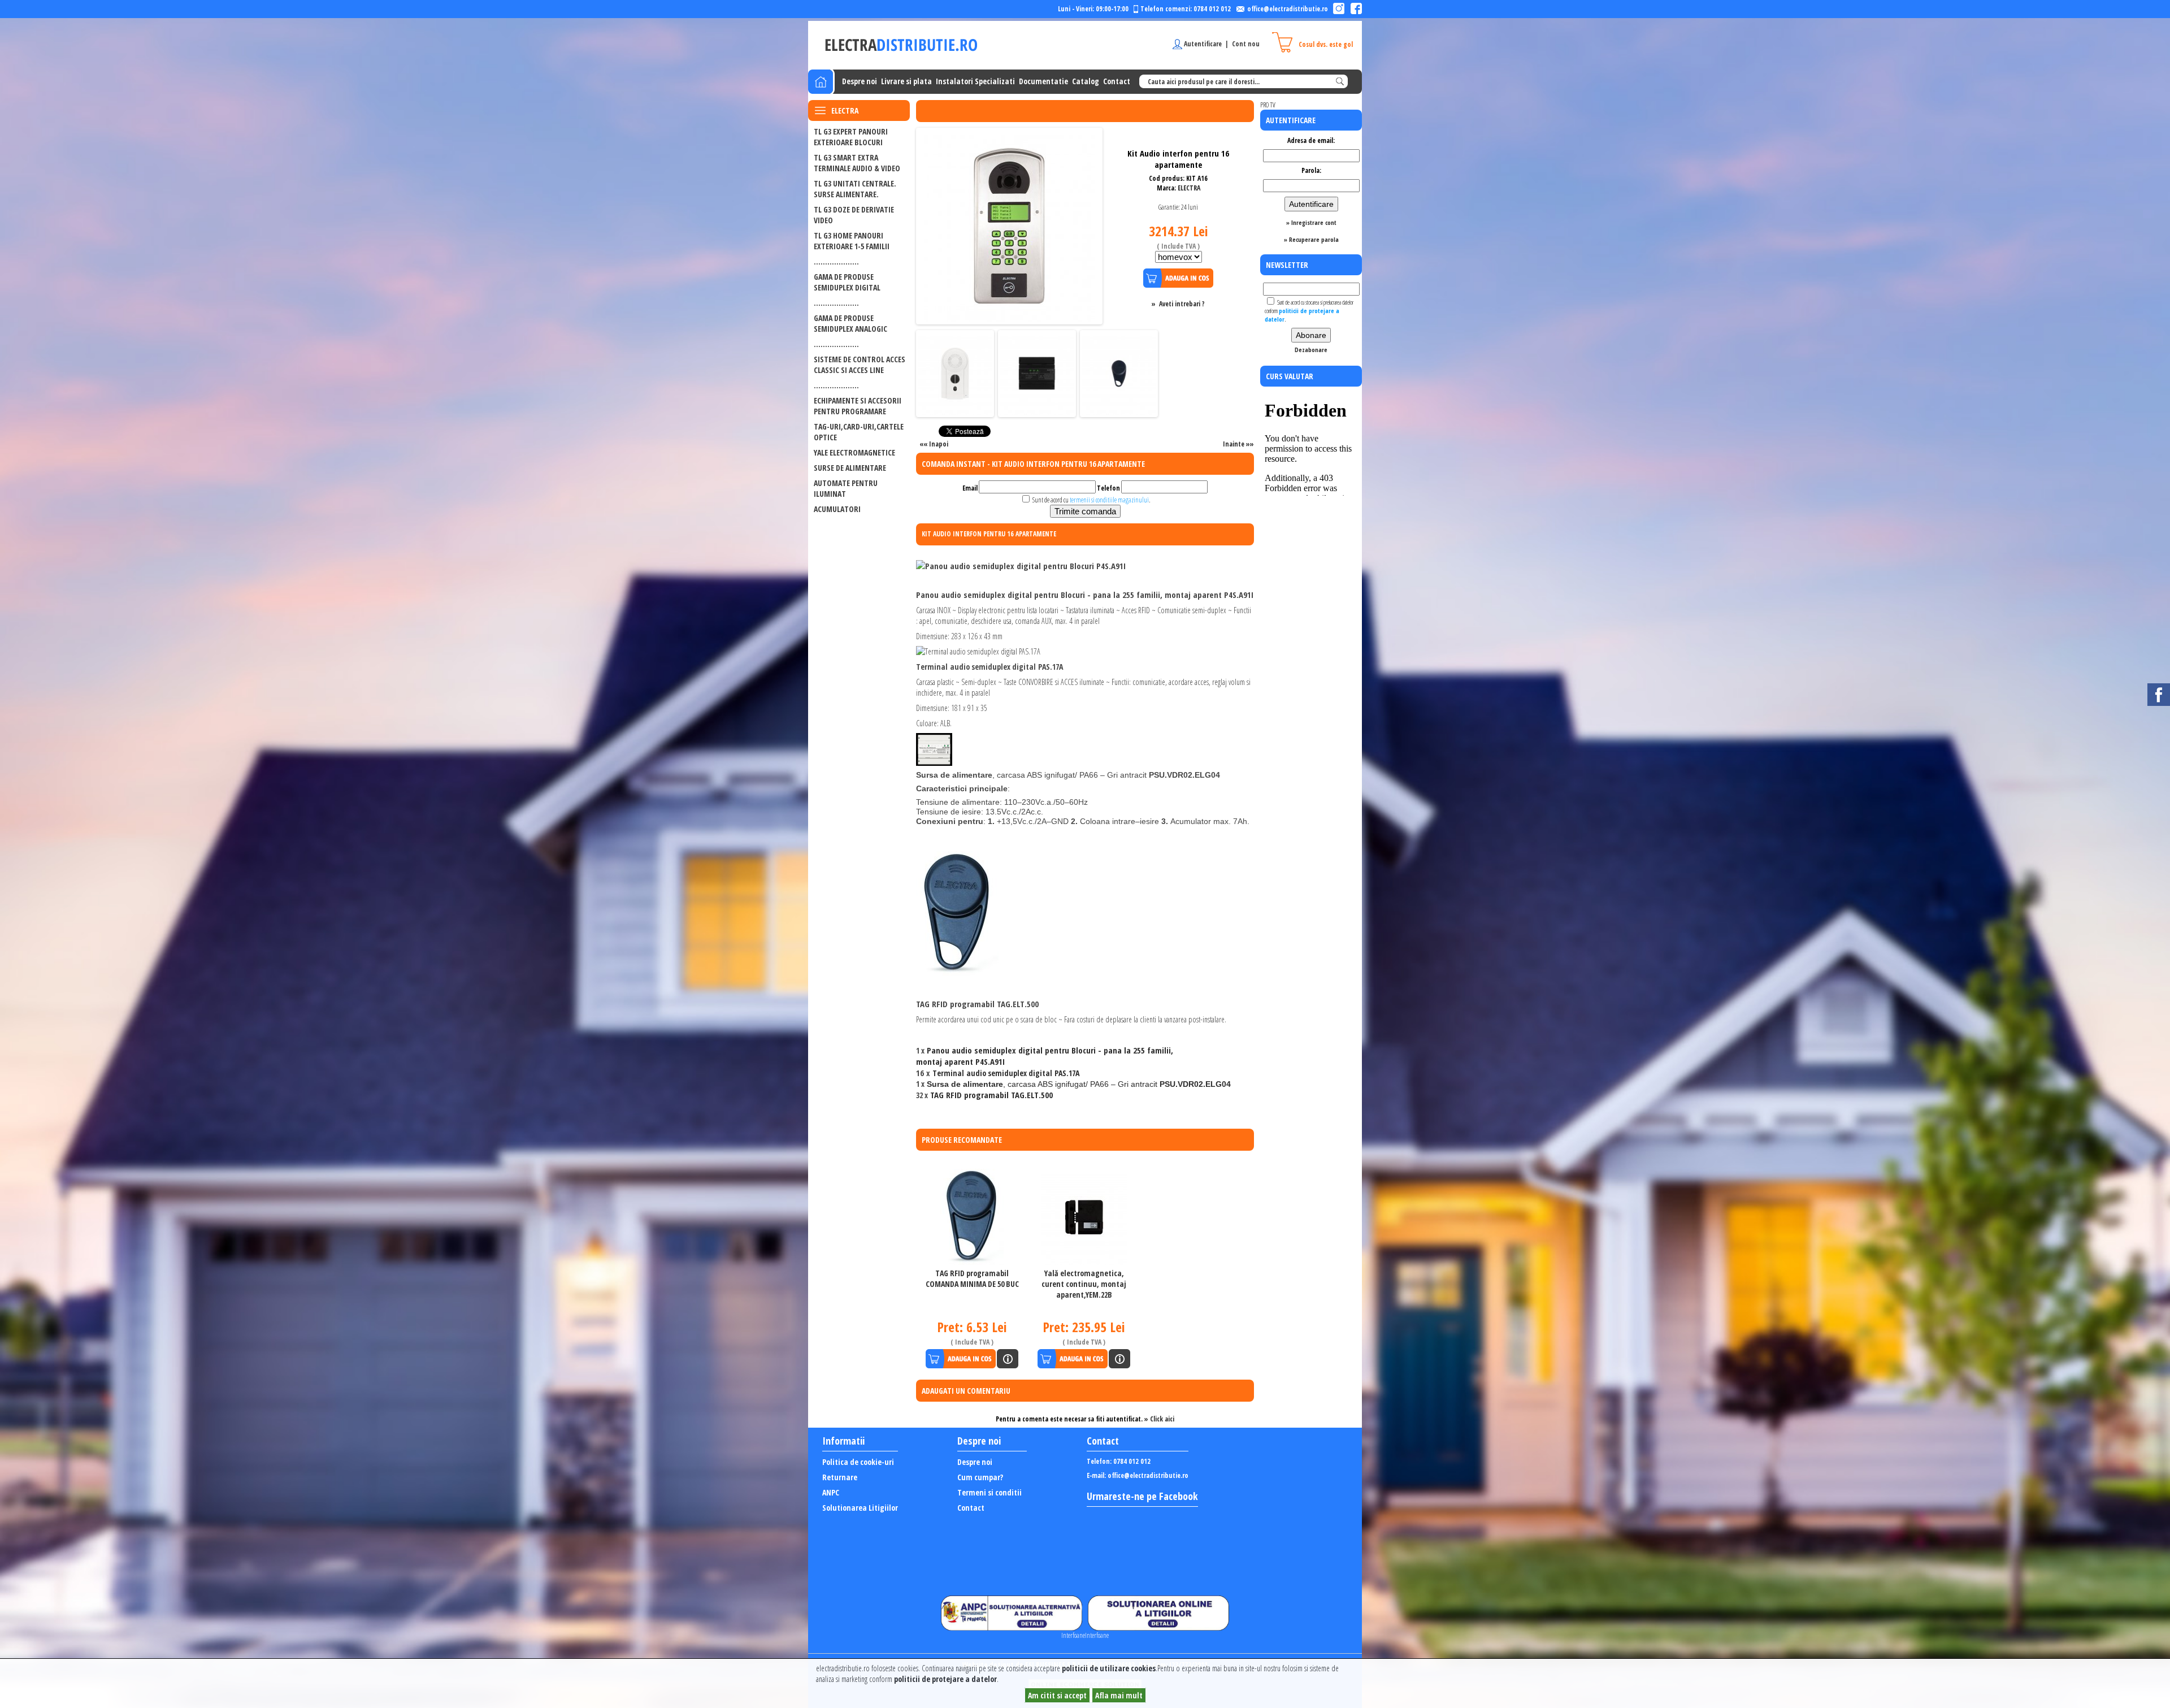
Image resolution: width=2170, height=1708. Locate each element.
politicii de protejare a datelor (945, 1679)
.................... (836, 261)
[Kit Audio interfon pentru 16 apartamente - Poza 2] (955, 412)
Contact (1117, 81)
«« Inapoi (934, 444)
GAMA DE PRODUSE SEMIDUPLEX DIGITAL (847, 282)
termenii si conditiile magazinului (1109, 500)
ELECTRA (1189, 188)
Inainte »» (1238, 444)
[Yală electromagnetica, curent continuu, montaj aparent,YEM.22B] (1084, 1217)
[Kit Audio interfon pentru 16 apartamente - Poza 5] (1119, 412)
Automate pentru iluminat (846, 488)
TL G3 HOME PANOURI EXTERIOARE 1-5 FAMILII (852, 241)
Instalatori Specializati (975, 81)
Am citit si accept (1057, 1695)
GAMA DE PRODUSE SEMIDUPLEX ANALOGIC (850, 323)
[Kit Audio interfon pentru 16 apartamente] (1009, 320)
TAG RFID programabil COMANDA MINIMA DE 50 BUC (972, 1278)
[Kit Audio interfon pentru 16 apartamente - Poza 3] (1037, 412)
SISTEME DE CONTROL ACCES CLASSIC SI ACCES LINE (860, 365)
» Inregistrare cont (1311, 222)
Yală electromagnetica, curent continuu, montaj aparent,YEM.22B (1084, 1284)
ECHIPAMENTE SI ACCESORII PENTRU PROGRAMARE (858, 406)
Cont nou (1246, 44)
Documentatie (1043, 81)
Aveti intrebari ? (1182, 304)
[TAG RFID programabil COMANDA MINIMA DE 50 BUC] (972, 1217)
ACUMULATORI (837, 509)
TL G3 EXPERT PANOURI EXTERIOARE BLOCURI (851, 137)
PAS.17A (1006, 1073)
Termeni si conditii (989, 1492)
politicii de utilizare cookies (1109, 1668)
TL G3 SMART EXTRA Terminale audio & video (857, 163)
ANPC (831, 1492)
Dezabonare (1311, 350)
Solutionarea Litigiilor (860, 1508)
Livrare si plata (906, 81)
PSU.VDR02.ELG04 (1079, 1084)
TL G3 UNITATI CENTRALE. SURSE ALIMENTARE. (855, 189)
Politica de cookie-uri (858, 1462)
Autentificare (1203, 44)
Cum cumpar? (980, 1477)
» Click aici (1159, 1419)
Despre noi (860, 81)
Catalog (1086, 81)
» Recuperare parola (1311, 239)
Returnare (840, 1477)
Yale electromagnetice (854, 452)
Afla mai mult (1119, 1695)
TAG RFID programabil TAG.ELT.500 (991, 1095)
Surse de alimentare (850, 468)
